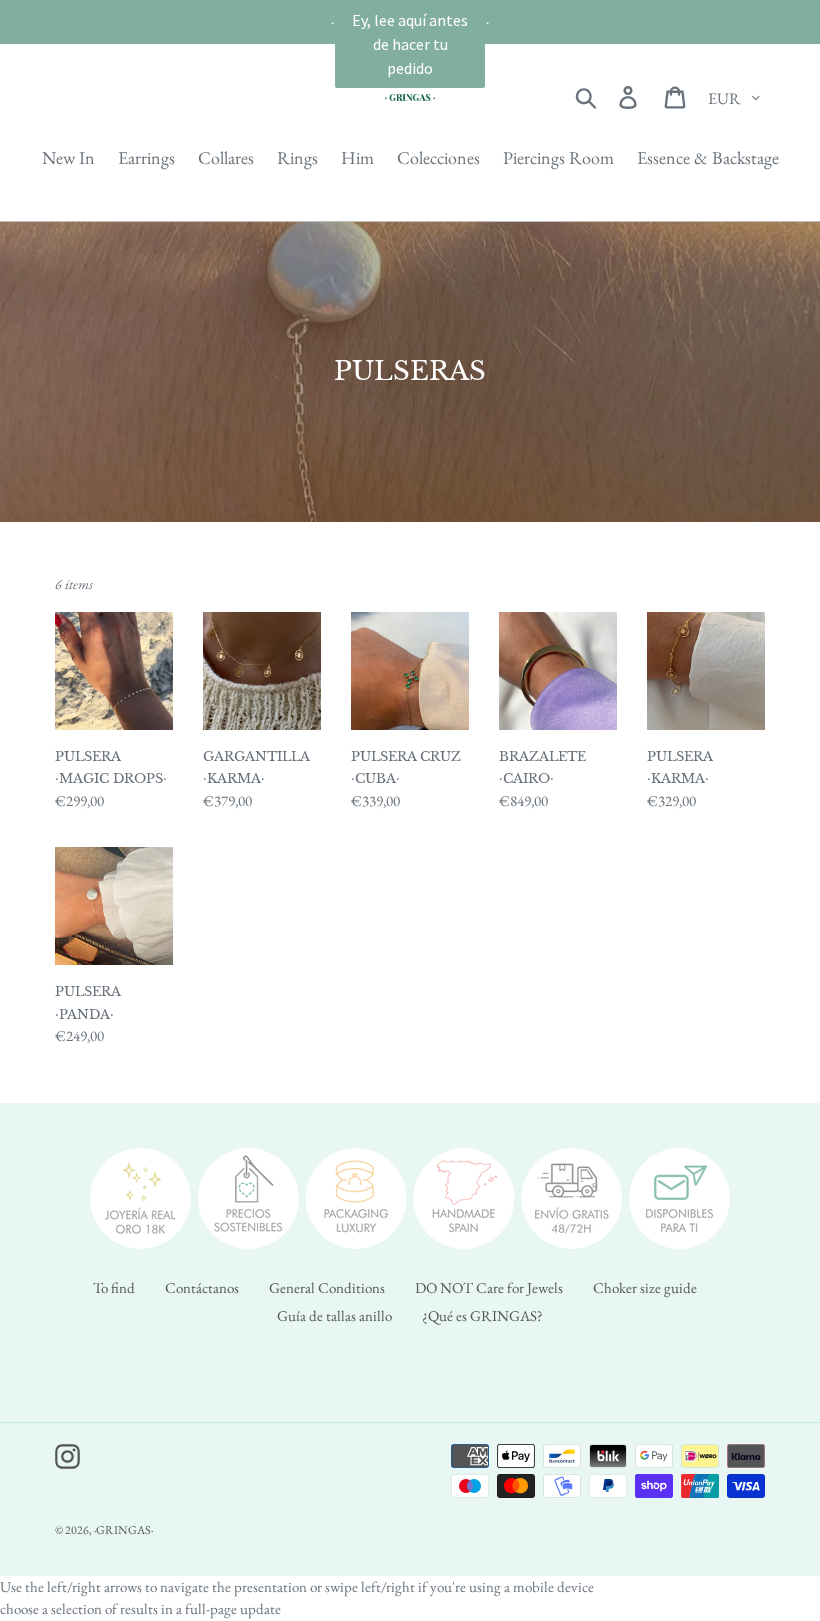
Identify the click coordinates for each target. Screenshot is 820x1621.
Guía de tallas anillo (334, 1315)
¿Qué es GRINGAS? (482, 1315)
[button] (410, 44)
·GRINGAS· (123, 1530)
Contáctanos (202, 1287)
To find (114, 1287)
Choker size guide (645, 1287)
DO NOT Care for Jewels (489, 1287)
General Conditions (327, 1287)
